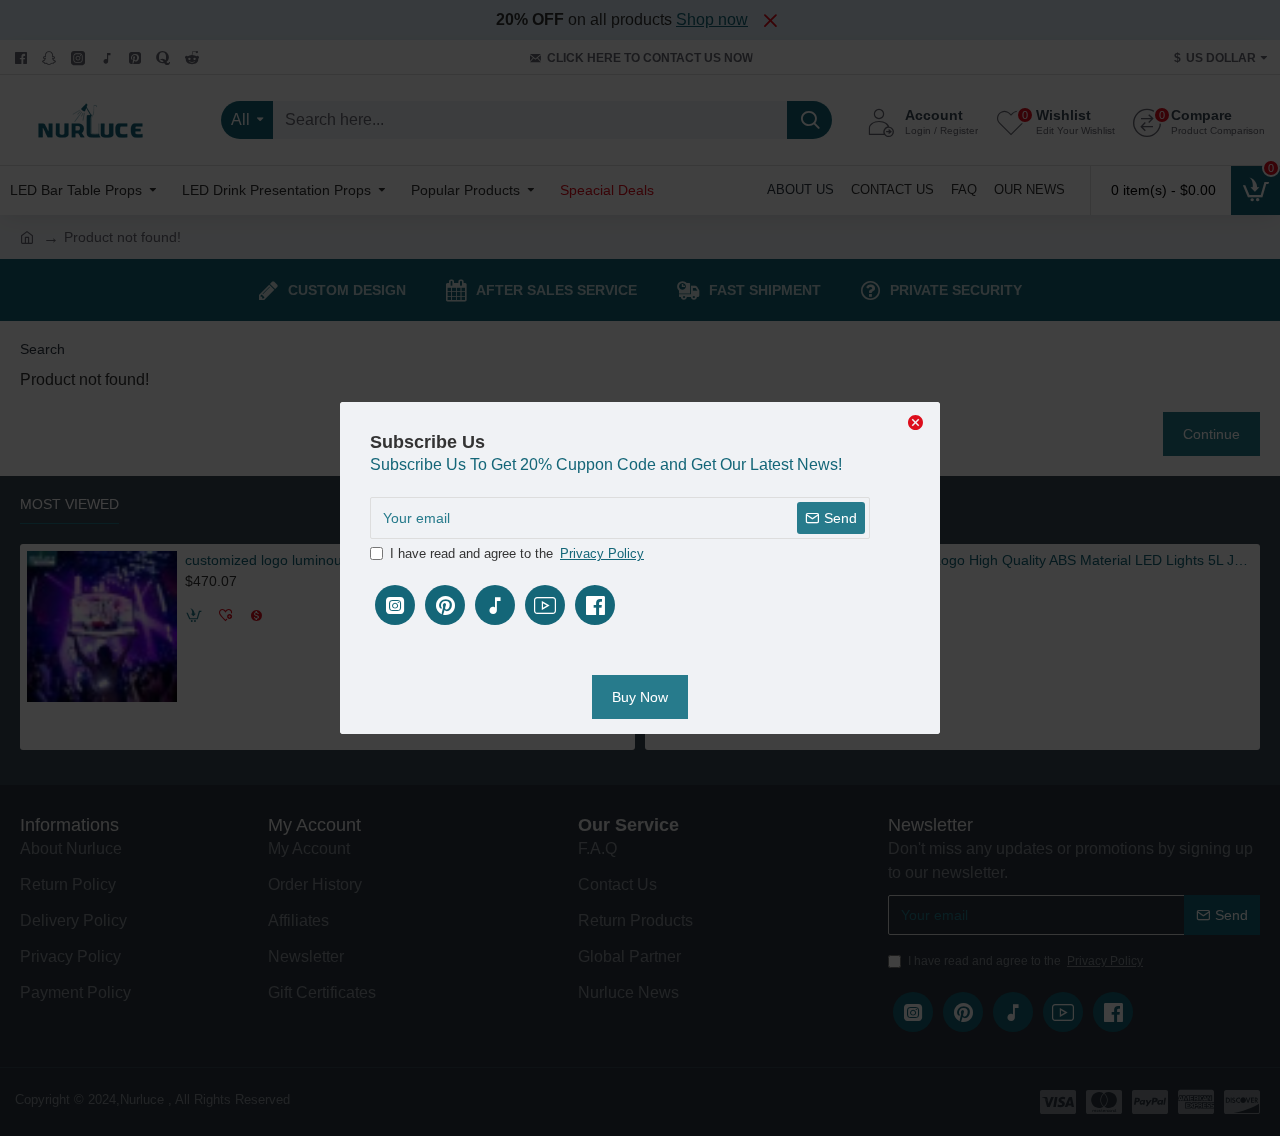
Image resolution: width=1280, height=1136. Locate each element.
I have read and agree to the (517, 553)
